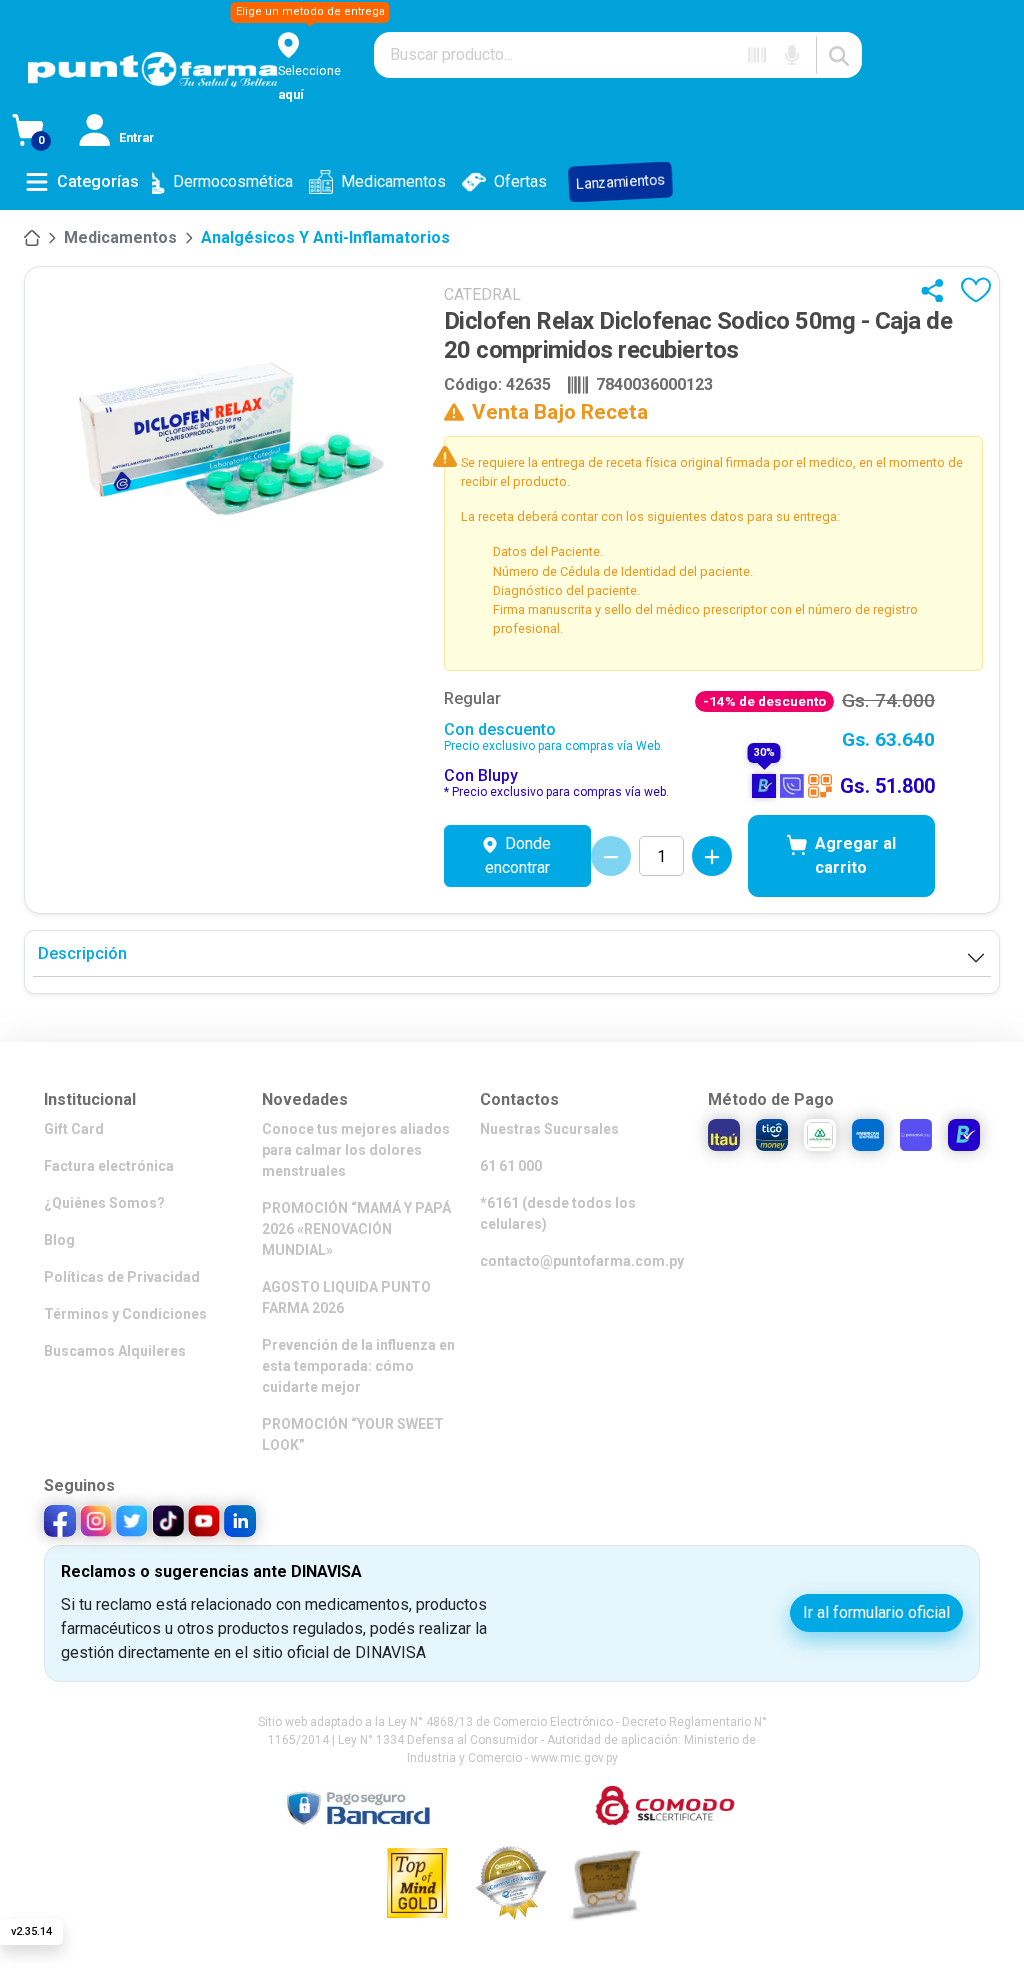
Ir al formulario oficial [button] (876, 1612)
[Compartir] (936, 290)
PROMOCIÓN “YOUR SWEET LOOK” (353, 1434)
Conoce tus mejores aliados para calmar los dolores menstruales (356, 1150)
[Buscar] (839, 55)
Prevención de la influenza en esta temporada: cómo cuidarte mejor (358, 1366)
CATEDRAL (482, 294)
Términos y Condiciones (125, 1314)
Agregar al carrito (855, 855)
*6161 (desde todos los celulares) (558, 1213)
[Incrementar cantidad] (712, 856)
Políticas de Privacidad (122, 1277)
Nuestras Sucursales (549, 1129)
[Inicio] (32, 238)
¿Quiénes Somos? (104, 1203)
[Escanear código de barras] (757, 55)
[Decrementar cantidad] (611, 856)
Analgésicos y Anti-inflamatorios (325, 237)
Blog (59, 1240)
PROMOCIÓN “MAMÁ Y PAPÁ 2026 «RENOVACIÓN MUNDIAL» (356, 1229)
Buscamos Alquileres (115, 1351)
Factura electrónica (109, 1166)
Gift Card (74, 1129)
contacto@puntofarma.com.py (582, 1261)
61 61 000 (511, 1166)
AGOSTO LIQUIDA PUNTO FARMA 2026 (346, 1297)
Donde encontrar (518, 855)
